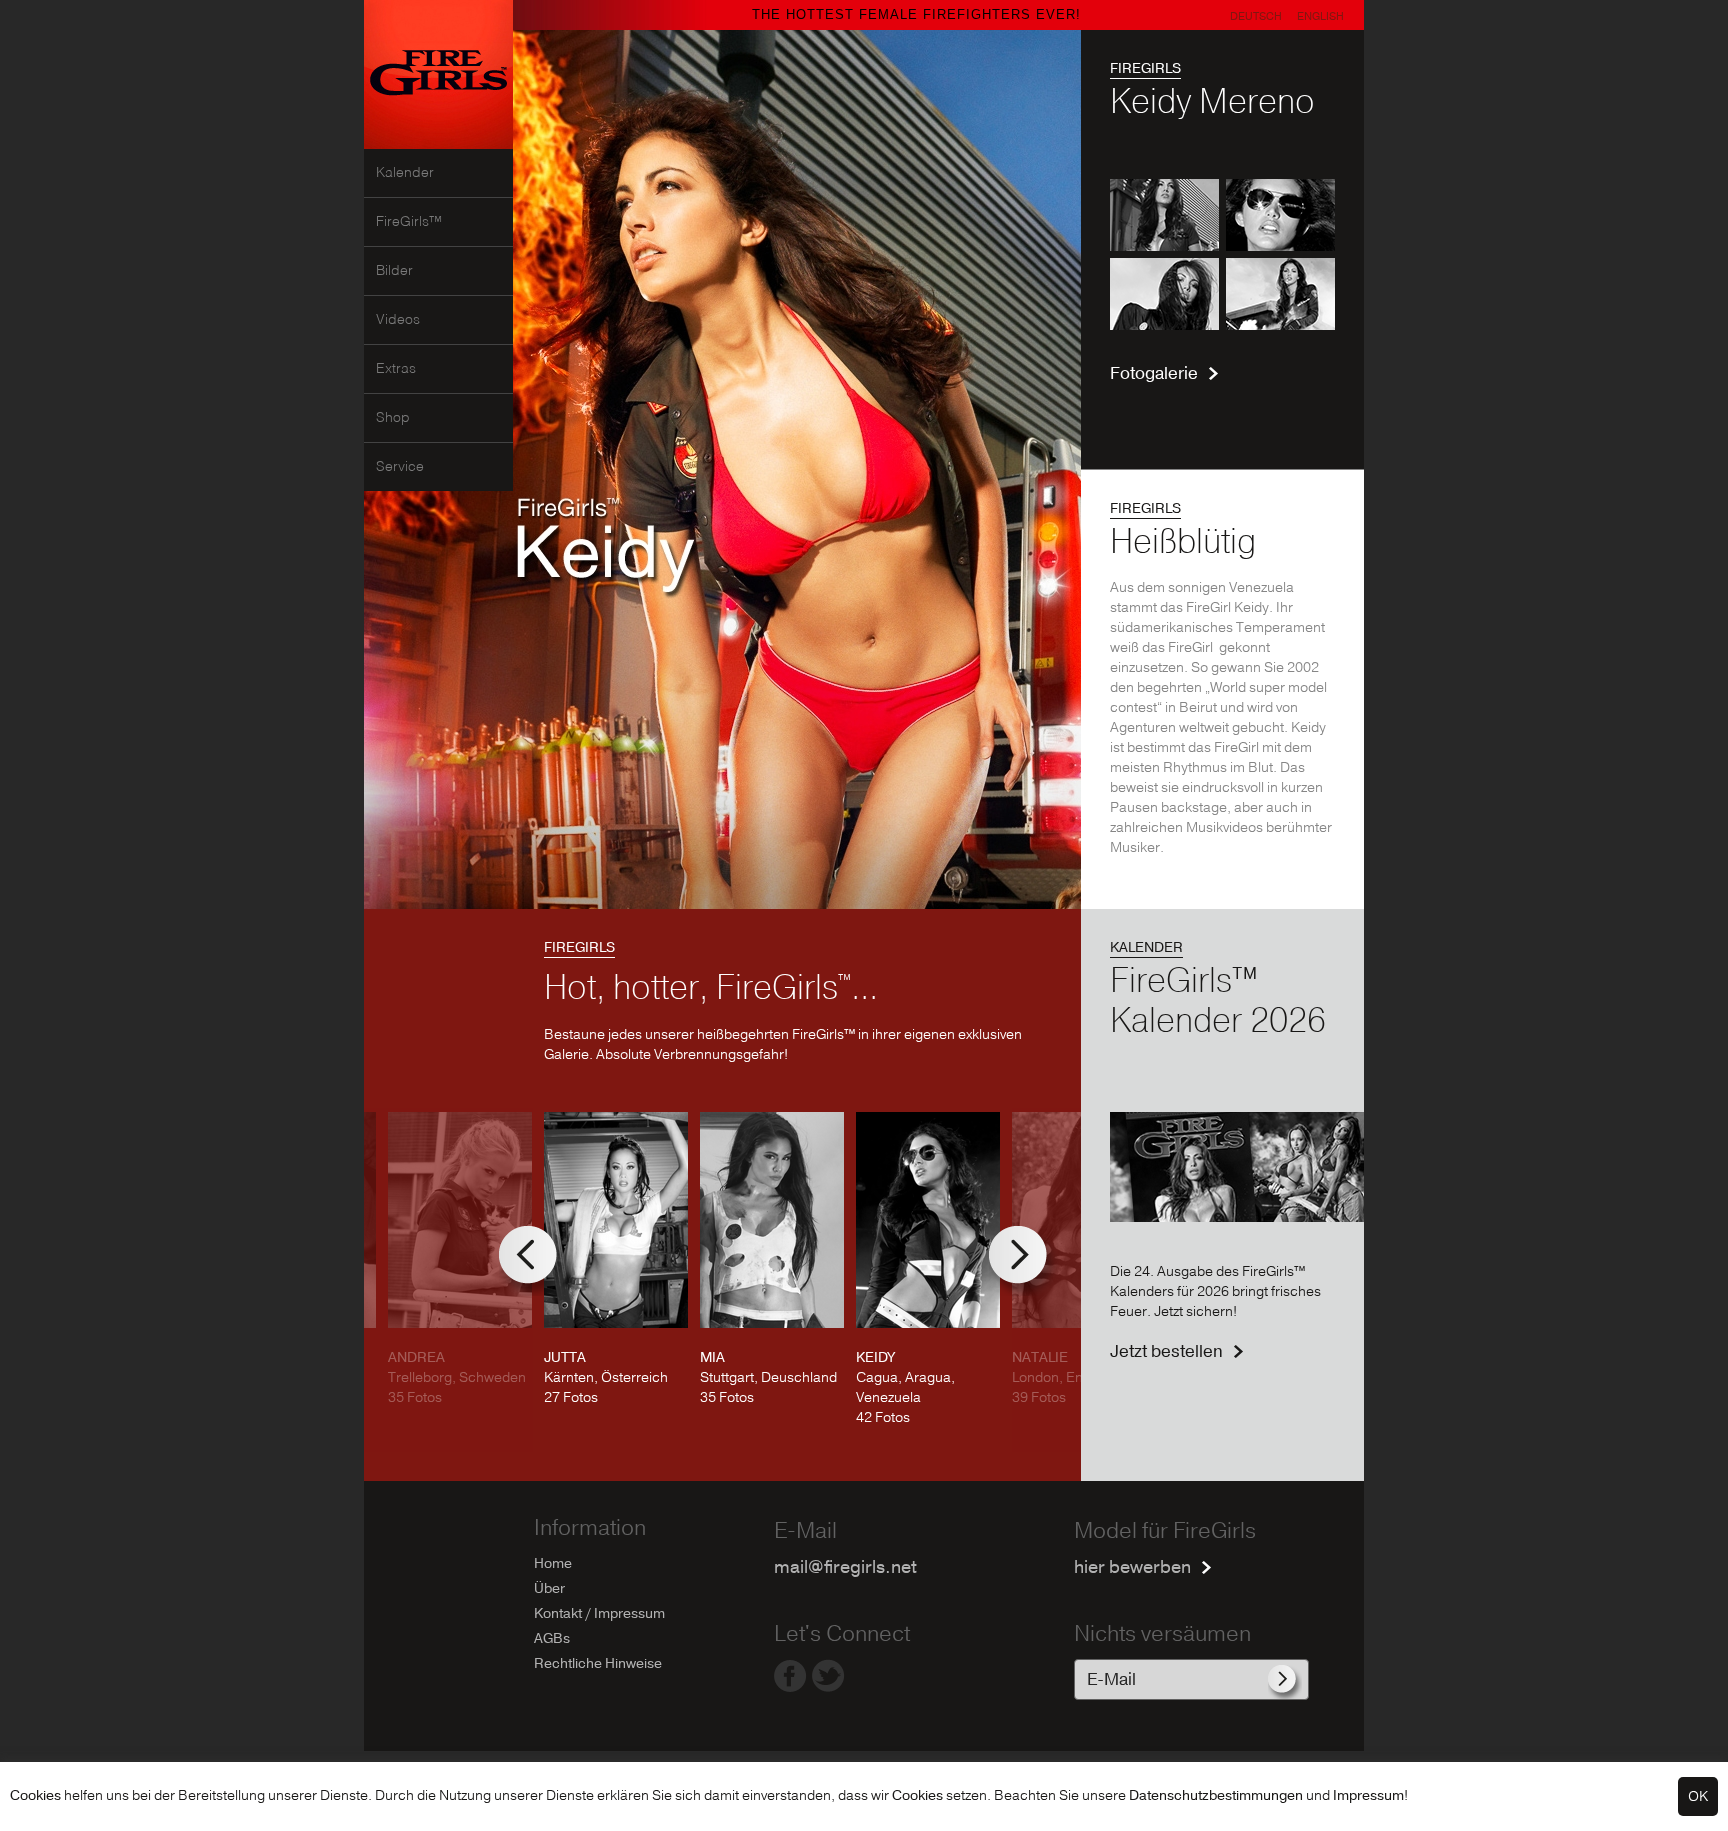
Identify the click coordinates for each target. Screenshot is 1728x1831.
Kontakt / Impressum (599, 1613)
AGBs (552, 1638)
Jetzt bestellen (1166, 1351)
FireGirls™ (409, 222)
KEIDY (875, 1357)
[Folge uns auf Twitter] (828, 1686)
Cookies (35, 1795)
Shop (393, 418)
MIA (712, 1357)
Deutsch (1256, 16)
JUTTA (565, 1357)
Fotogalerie (1154, 373)
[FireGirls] (438, 144)
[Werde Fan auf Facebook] (790, 1686)
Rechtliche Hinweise (598, 1663)
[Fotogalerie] (1222, 325)
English (1320, 16)
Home (553, 1563)
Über (549, 1588)
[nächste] (1024, 1261)
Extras (396, 369)
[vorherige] (534, 1261)
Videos (398, 320)
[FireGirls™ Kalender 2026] (1237, 1217)
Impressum (1368, 1795)
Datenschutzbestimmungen (1216, 1795)
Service (400, 467)
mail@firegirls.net (845, 1567)
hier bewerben (1132, 1567)
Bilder (394, 271)
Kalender (405, 173)
